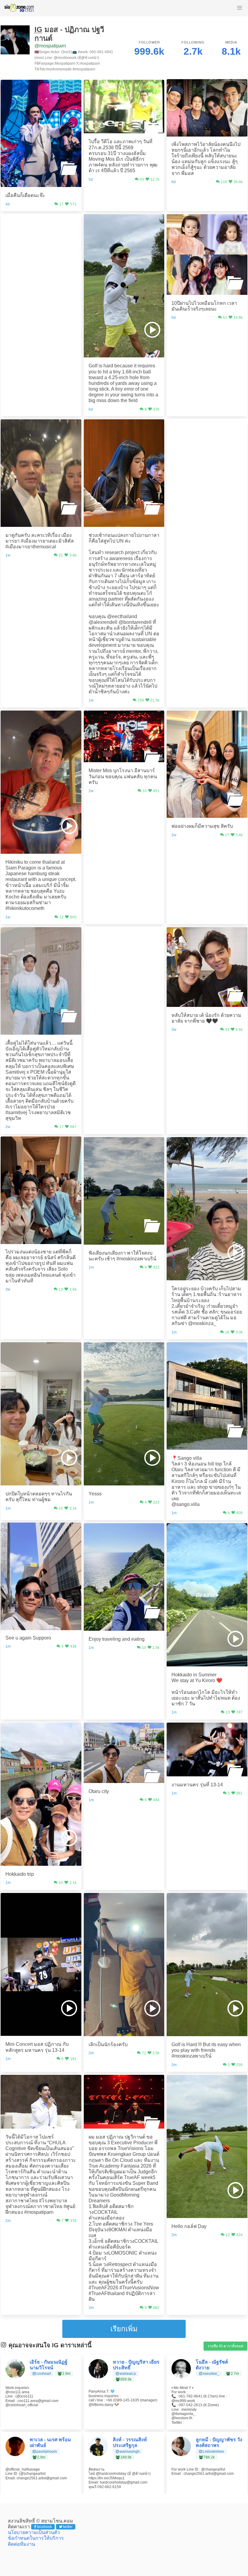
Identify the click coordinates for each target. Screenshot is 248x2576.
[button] (240, 8)
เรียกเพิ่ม (124, 2329)
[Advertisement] (41, 251)
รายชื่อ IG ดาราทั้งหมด (225, 2346)
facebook (44, 2527)
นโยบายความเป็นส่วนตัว (34, 2532)
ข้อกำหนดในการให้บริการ (36, 2538)
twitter (68, 2527)
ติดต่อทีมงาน (21, 2544)
